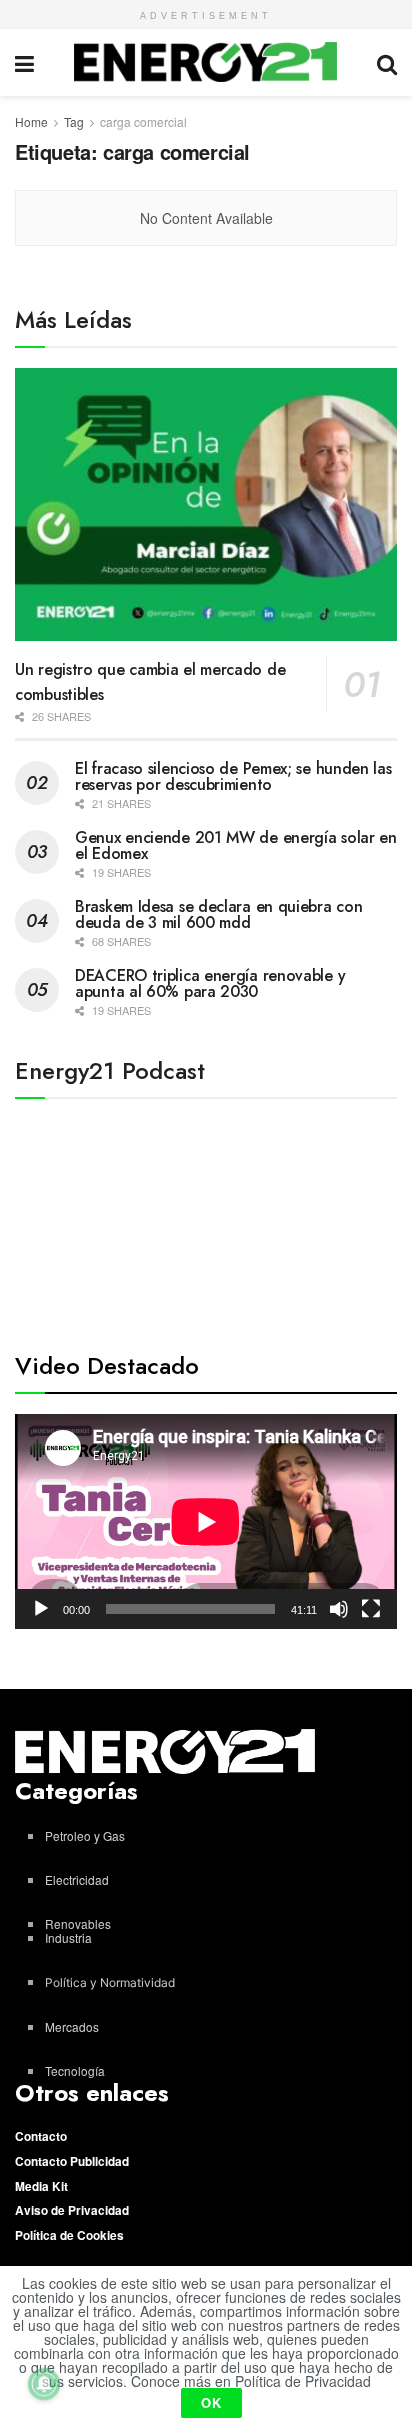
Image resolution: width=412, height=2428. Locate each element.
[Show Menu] (24, 62)
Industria (68, 1937)
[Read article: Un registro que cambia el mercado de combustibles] (206, 504)
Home (31, 121)
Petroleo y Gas (85, 1835)
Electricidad (77, 1879)
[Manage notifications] (44, 2384)
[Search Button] (387, 62)
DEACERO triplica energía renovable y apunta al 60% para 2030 (210, 983)
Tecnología (75, 2070)
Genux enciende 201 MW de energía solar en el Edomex (236, 845)
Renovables (78, 1923)
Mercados (72, 2026)
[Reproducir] (41, 1609)
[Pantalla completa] (371, 1609)
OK (211, 2402)
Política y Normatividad (110, 1982)
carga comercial (143, 121)
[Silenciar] (339, 1609)
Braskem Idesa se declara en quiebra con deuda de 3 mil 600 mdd (218, 914)
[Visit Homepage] (205, 62)
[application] (206, 1521)
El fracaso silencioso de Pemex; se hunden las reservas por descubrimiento (233, 776)
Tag (74, 121)
